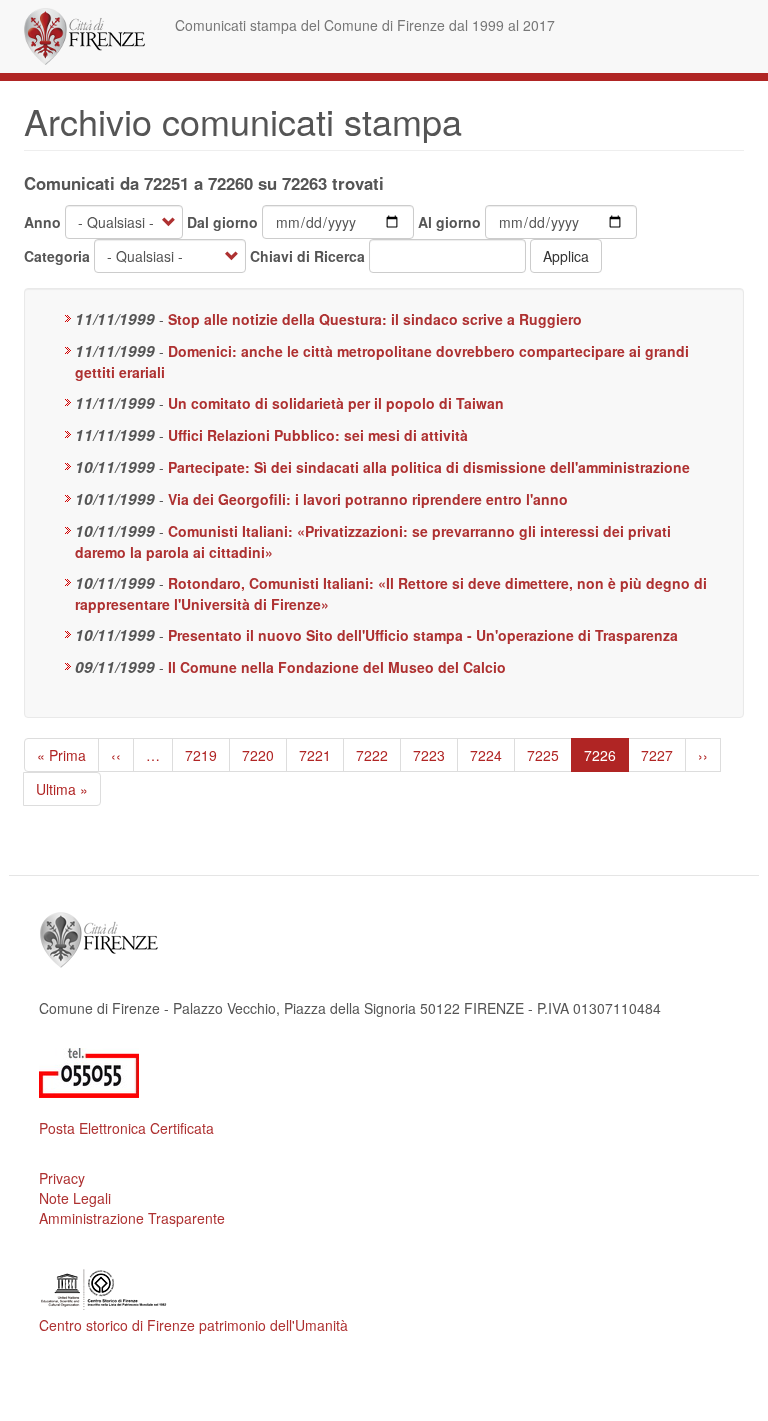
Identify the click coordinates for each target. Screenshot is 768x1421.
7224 (486, 755)
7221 (315, 755)
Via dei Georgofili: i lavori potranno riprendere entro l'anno (368, 499)
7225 (543, 755)
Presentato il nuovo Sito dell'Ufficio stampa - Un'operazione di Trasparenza (423, 635)
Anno (42, 222)
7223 (429, 755)
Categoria (57, 256)
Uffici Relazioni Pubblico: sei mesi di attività (318, 435)
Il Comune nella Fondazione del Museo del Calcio (337, 667)
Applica (566, 256)
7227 (657, 755)
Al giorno (449, 222)
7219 (201, 755)
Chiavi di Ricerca (307, 256)
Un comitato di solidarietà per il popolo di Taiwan (336, 403)
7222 (372, 755)
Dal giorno (222, 222)
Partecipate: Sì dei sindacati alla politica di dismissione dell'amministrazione (429, 467)
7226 (606, 758)
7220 (258, 755)
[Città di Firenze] (92, 36)
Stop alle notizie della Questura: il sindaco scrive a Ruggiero (375, 319)
